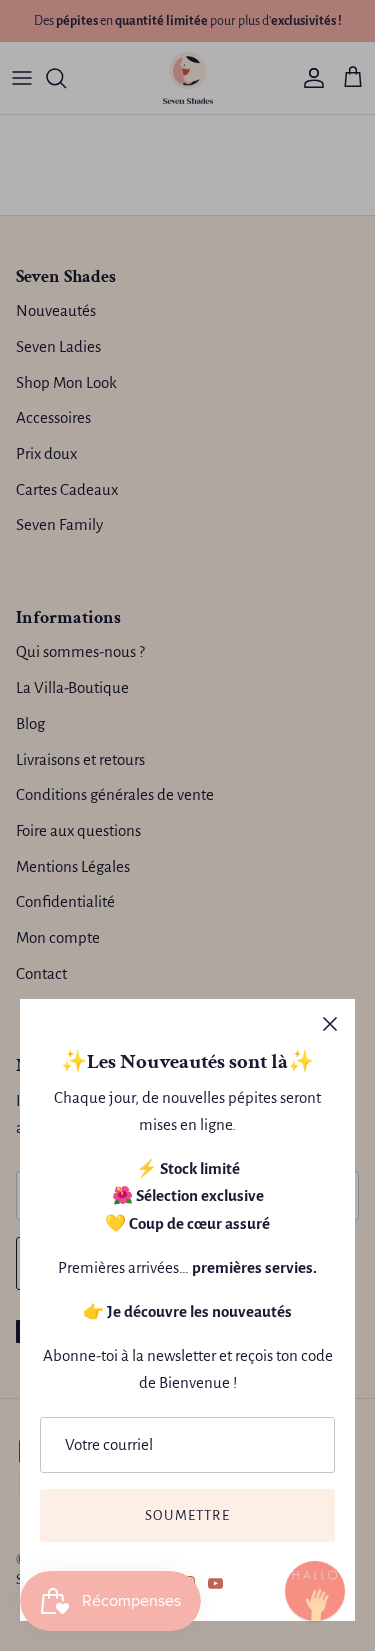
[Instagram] (315, 1591)
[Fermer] (330, 1024)
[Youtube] (215, 1583)
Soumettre (187, 1515)
